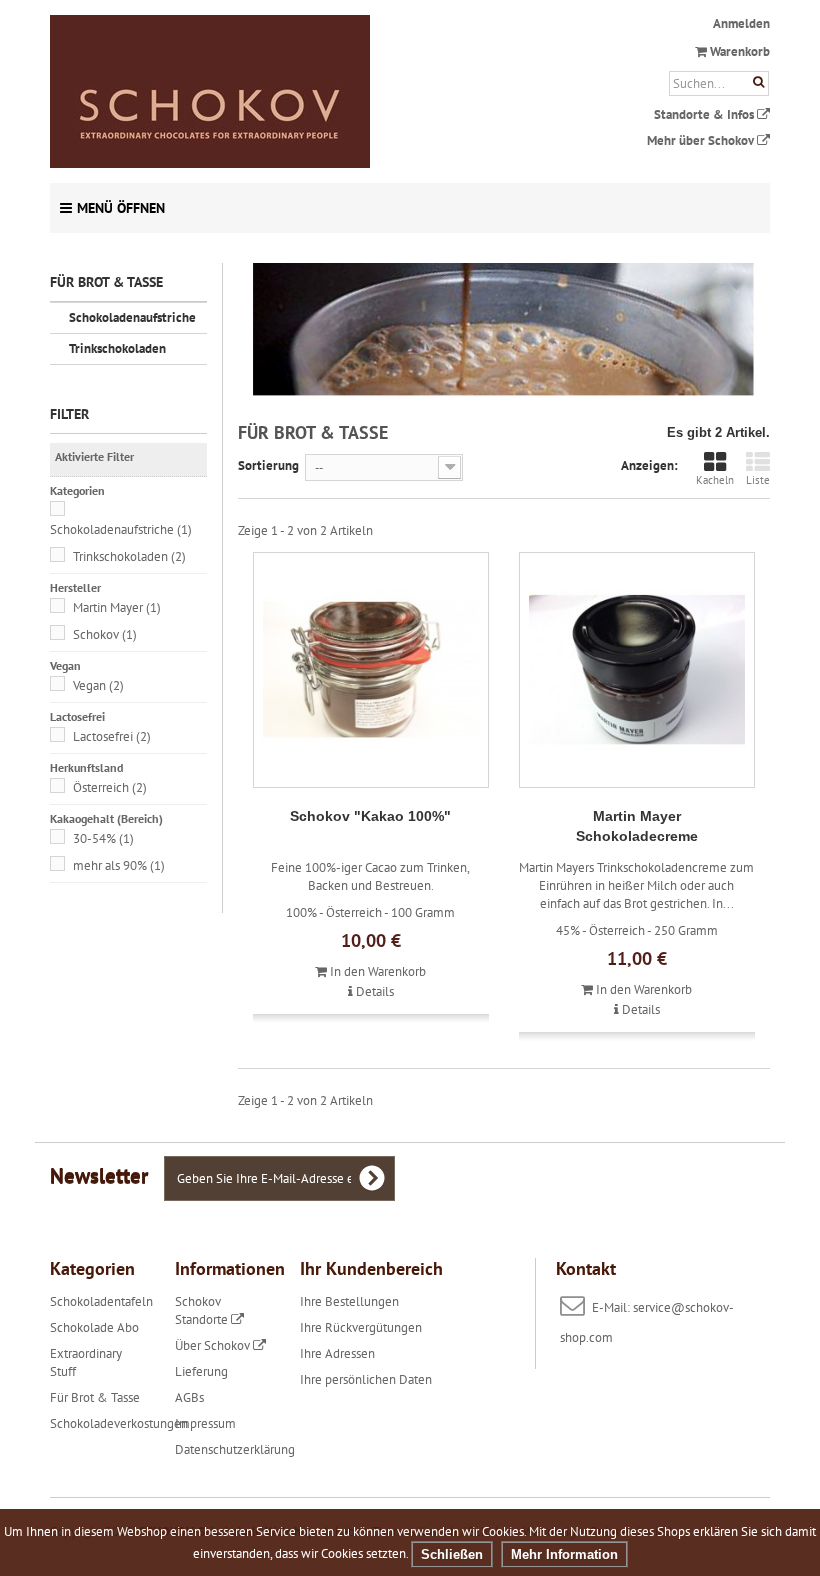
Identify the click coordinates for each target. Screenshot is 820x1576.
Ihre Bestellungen (349, 1301)
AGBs (189, 1397)
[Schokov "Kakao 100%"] (371, 670)
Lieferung (201, 1371)
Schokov (105, 634)
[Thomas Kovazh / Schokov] (285, 91)
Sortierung (268, 465)
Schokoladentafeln (101, 1301)
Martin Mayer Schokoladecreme (637, 826)
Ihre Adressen (337, 1353)
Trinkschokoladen (117, 348)
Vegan (98, 685)
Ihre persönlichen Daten (366, 1379)
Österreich (110, 787)
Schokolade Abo (94, 1327)
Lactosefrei (112, 736)
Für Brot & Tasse (95, 1397)
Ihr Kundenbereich (371, 1268)
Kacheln (715, 480)
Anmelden (741, 23)
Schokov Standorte (203, 1310)
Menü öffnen (121, 208)
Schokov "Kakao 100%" (370, 816)
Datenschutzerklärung (235, 1449)
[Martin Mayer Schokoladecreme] (637, 670)
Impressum (205, 1423)
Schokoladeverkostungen (119, 1423)
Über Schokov (214, 1345)
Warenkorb (738, 51)
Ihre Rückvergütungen (361, 1327)
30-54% (103, 838)
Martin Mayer (117, 607)
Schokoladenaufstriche (132, 317)
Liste (758, 480)
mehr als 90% (119, 865)
